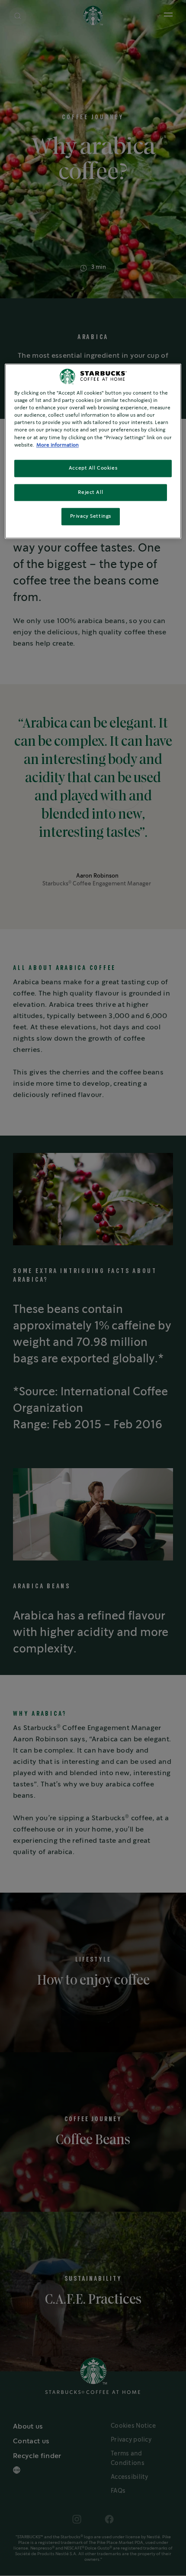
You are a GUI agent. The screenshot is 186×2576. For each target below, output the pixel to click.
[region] (93, 451)
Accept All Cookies (93, 468)
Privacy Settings (91, 517)
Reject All (90, 492)
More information (58, 445)
